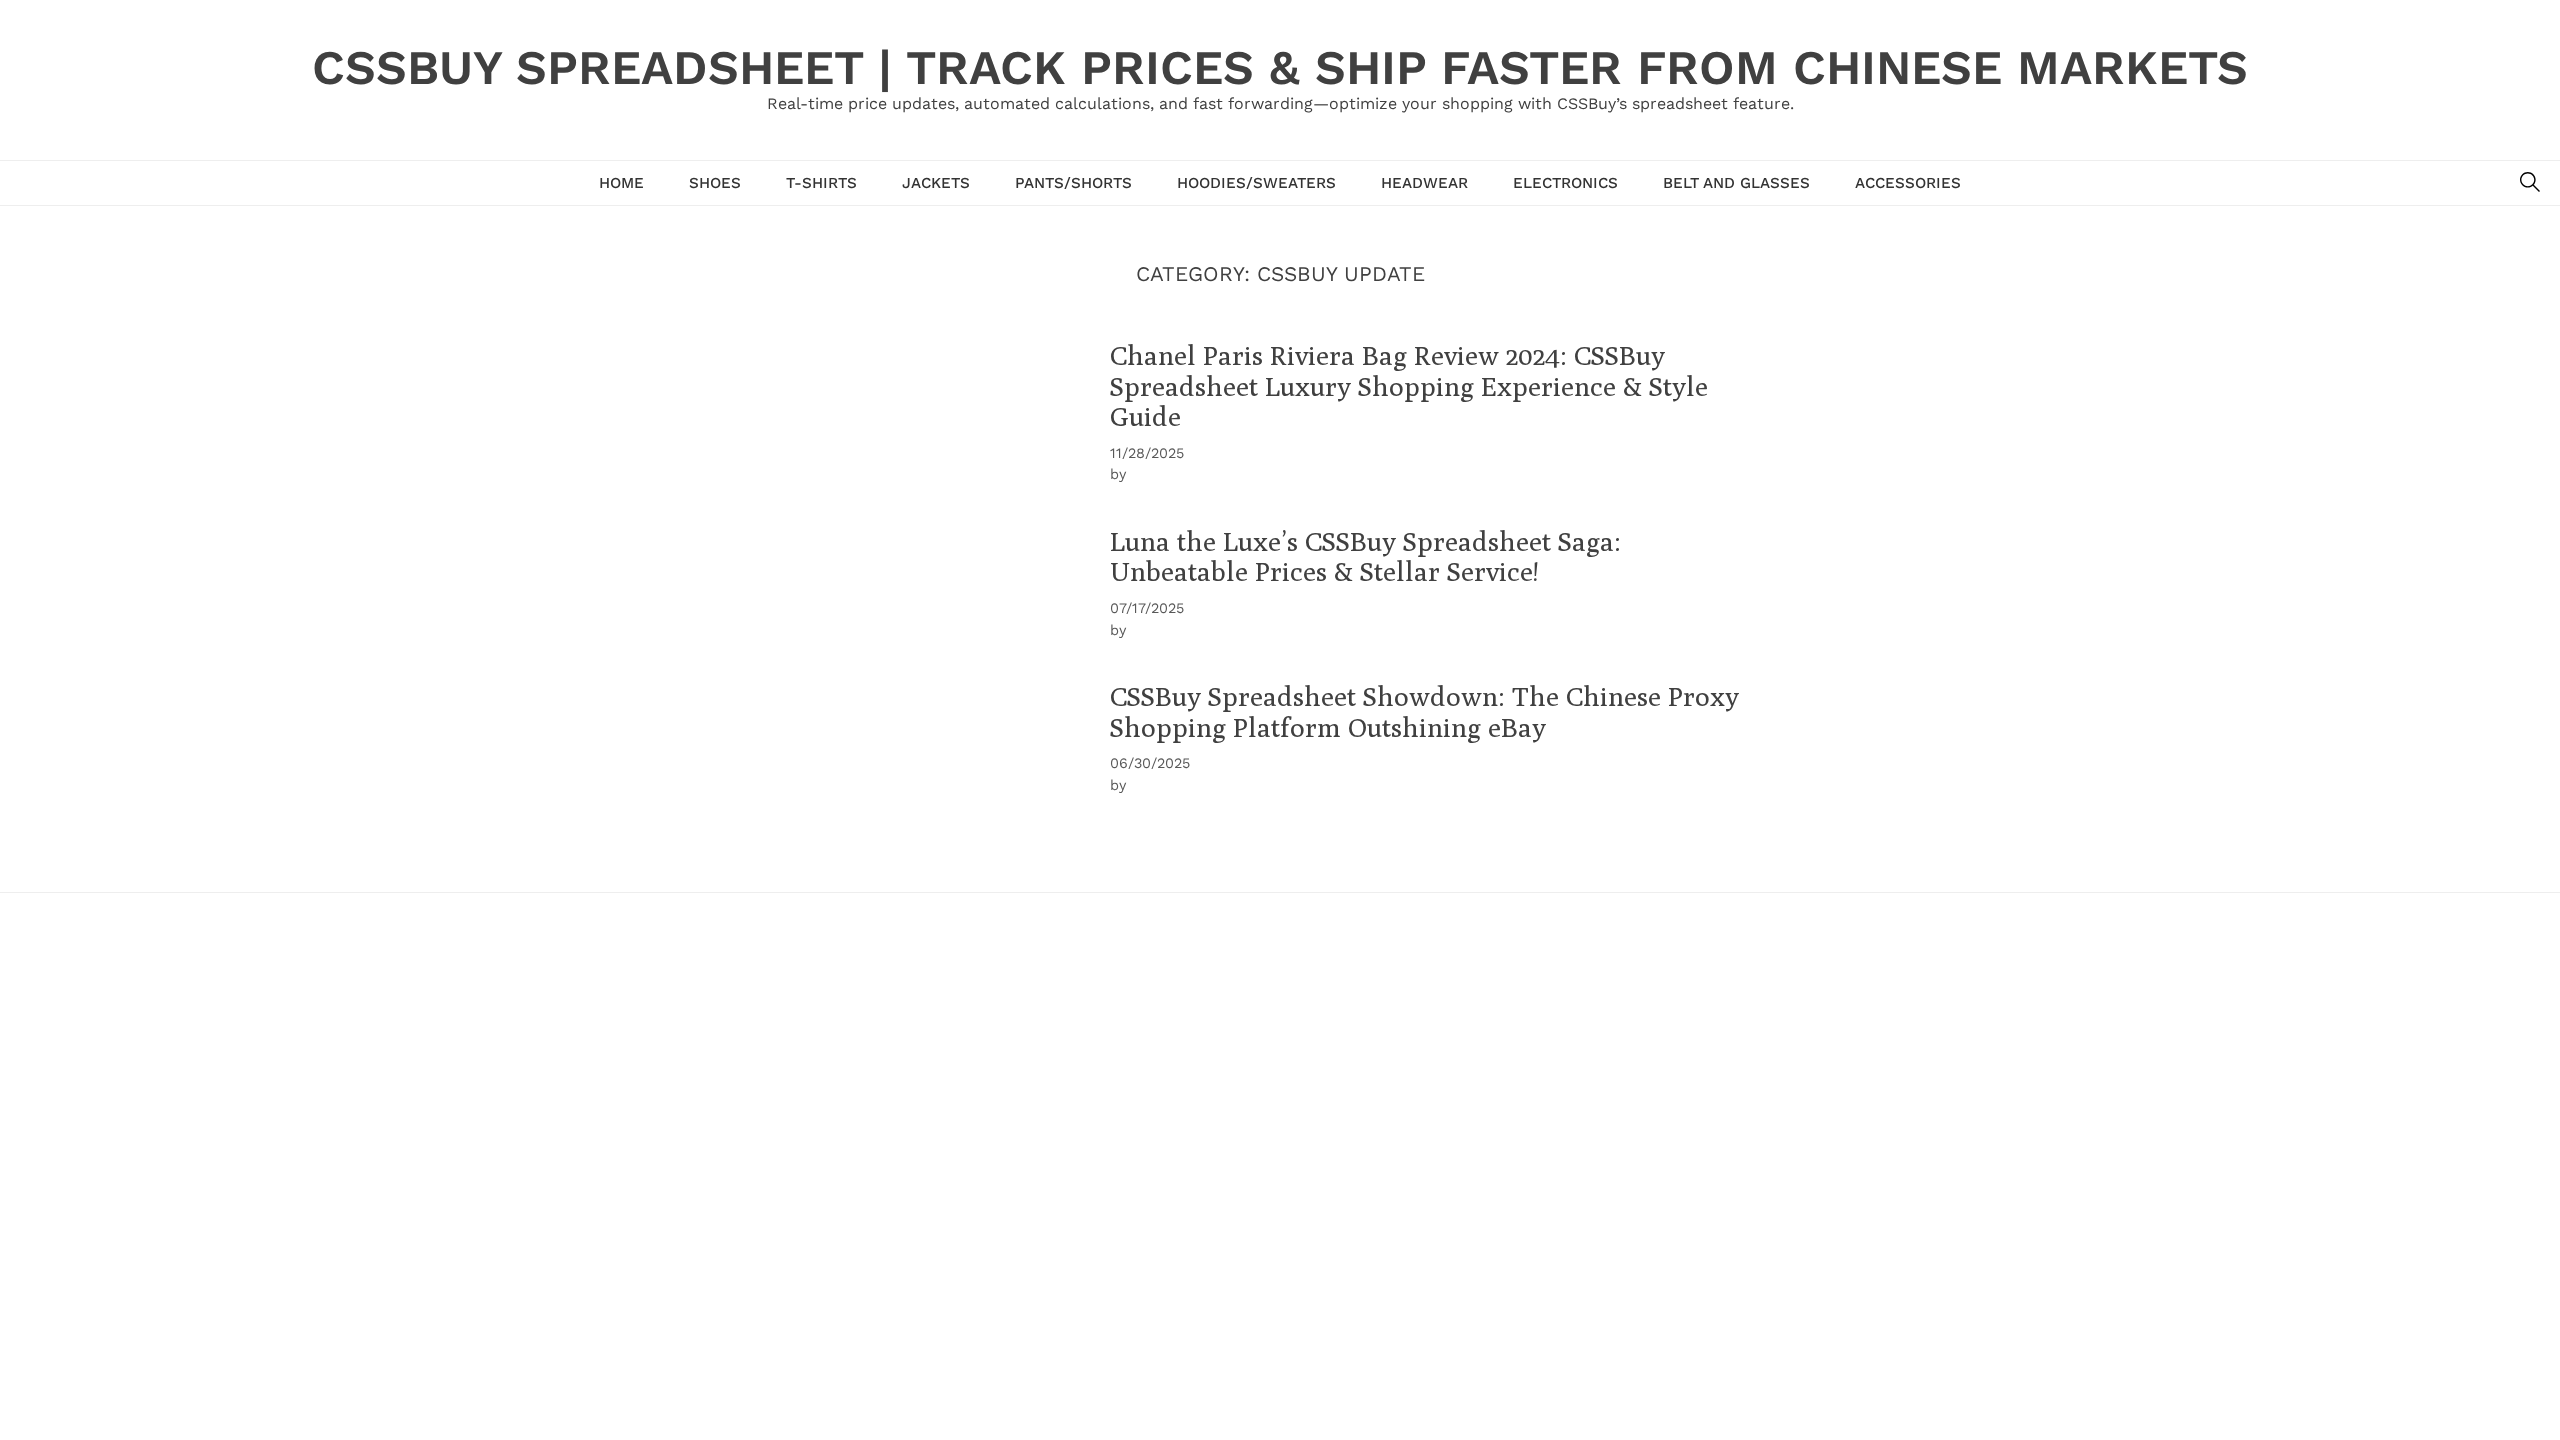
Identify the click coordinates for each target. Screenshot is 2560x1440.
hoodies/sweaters (1256, 183)
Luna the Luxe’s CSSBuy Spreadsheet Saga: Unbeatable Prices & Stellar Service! (1365, 556)
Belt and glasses (1736, 183)
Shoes (715, 183)
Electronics (1565, 183)
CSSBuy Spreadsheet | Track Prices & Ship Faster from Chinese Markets (1280, 67)
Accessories (1908, 183)
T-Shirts (821, 183)
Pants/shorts (1073, 183)
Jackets (936, 183)
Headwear (1424, 183)
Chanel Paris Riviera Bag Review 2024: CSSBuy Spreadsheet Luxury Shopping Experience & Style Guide (1409, 385)
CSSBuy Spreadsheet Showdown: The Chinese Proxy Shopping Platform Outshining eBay (1424, 711)
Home (621, 183)
